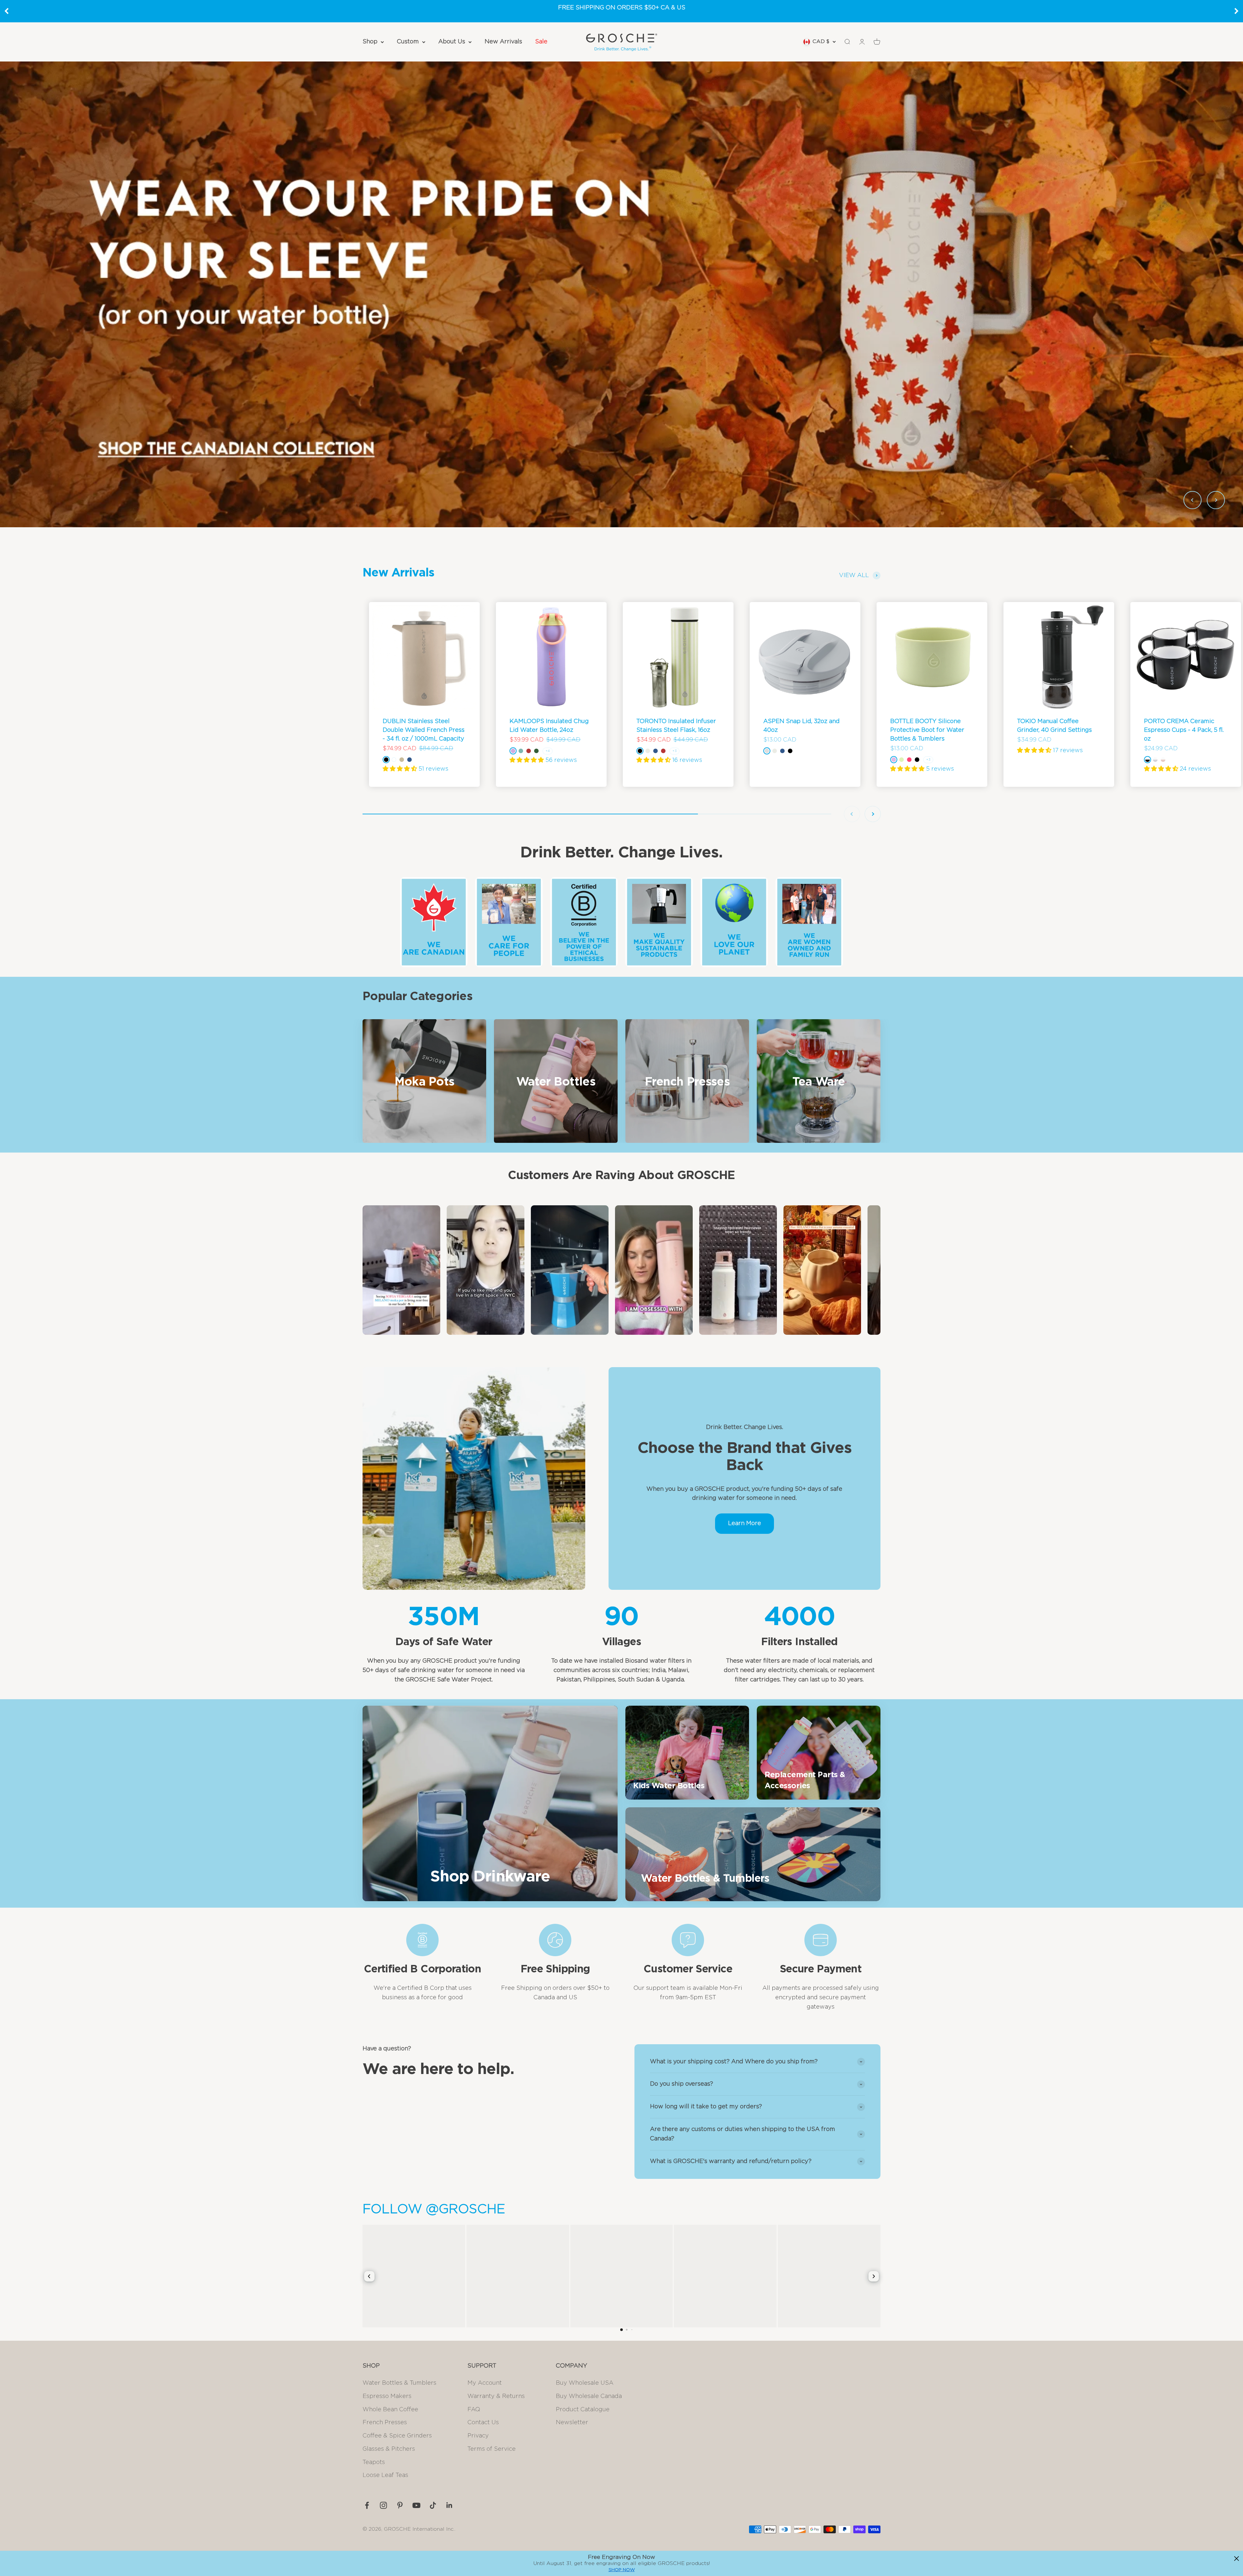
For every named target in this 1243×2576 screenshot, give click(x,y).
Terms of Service (492, 2449)
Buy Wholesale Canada (589, 2396)
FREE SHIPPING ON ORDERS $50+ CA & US (622, 8)
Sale (541, 42)
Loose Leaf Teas (385, 2475)
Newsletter (572, 2423)
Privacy (478, 2436)
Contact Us (483, 2423)
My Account (485, 2383)
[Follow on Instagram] (383, 2505)
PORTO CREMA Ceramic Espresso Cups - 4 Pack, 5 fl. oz (1184, 730)
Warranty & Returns (496, 2396)
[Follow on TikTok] (433, 2505)
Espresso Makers (387, 2396)
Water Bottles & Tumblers (399, 2383)
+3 (674, 751)
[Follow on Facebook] (367, 2505)
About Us (452, 42)
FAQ (474, 2410)
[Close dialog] (1237, 2559)
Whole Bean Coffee (390, 2410)
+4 (548, 751)
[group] (621, 294)
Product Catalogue (583, 2410)
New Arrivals (503, 42)
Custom (408, 42)
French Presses (385, 2423)
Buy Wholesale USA (585, 2383)
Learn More (745, 1523)
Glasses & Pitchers (389, 2449)
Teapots (374, 2462)
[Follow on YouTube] (416, 2505)
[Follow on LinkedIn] (449, 2505)
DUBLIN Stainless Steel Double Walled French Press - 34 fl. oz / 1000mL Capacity (424, 730)
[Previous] (6, 11)
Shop (370, 42)
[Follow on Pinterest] (400, 2505)
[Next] (1237, 11)
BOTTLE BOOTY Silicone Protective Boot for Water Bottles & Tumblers (927, 730)
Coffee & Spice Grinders (397, 2436)
